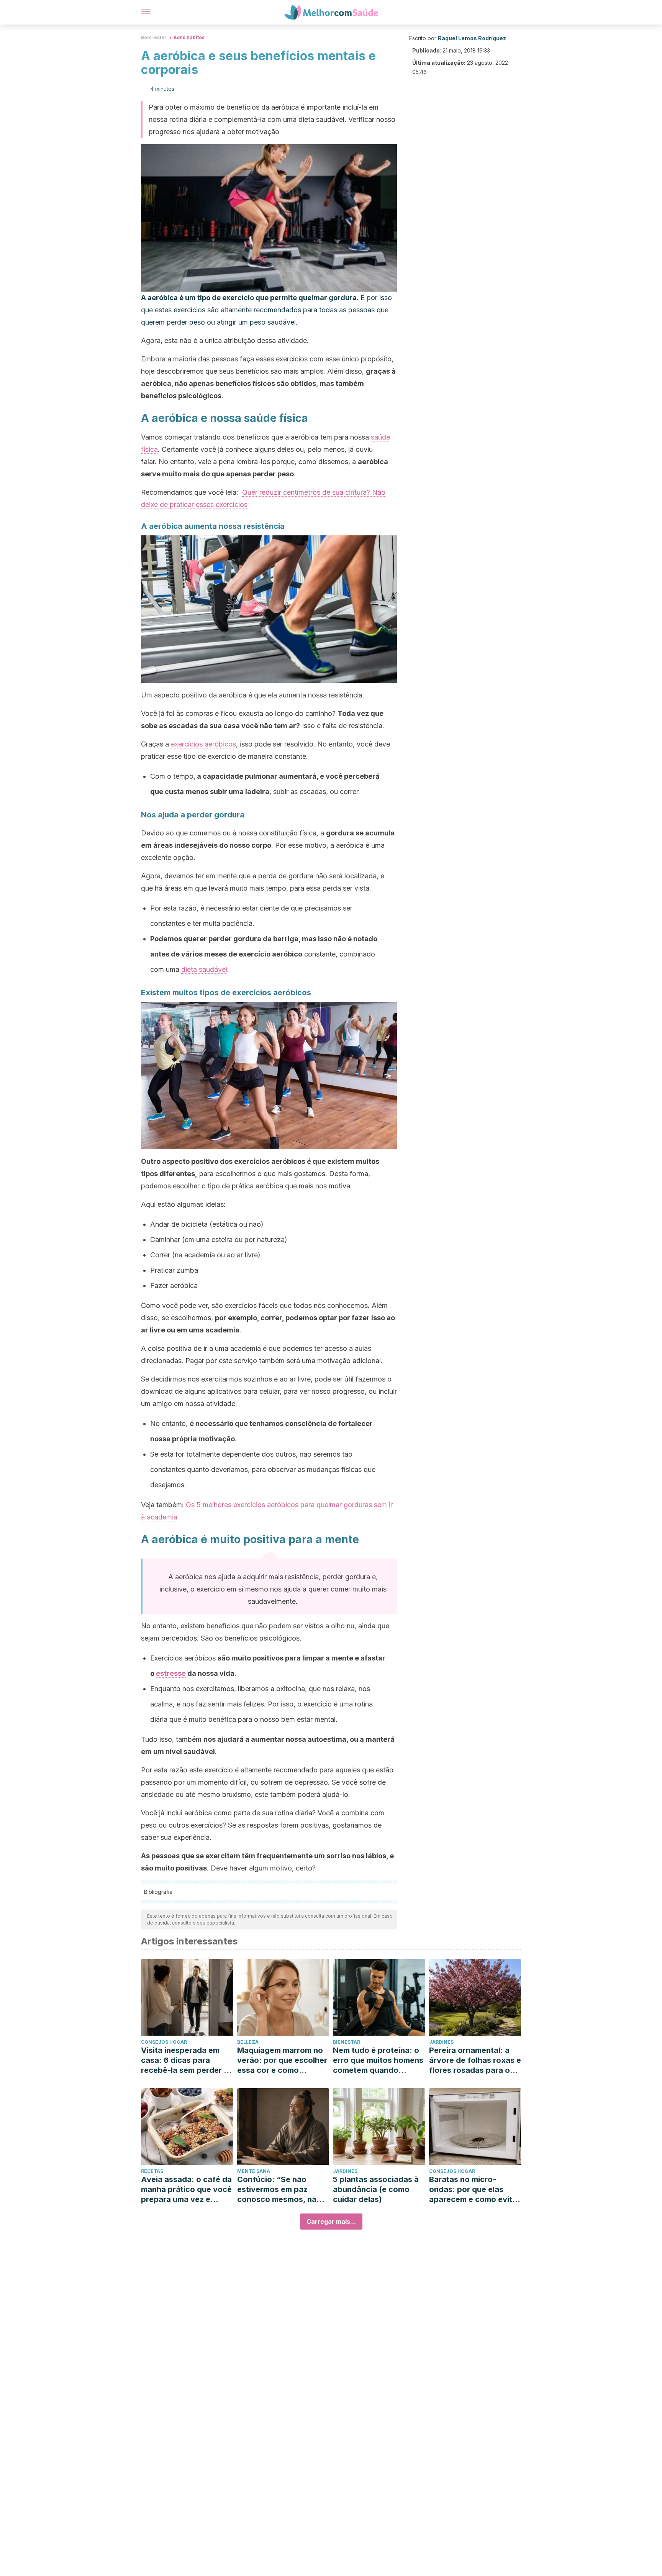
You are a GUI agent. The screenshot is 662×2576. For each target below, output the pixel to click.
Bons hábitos (189, 37)
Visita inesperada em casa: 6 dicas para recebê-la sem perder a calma (185, 2060)
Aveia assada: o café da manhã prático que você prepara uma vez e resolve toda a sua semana (186, 2190)
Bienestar (347, 2042)
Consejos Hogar (164, 2042)
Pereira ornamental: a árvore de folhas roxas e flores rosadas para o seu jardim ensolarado (475, 2060)
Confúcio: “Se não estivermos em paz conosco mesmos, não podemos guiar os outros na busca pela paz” (279, 2190)
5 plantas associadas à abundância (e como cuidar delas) (376, 2189)
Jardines (441, 2042)
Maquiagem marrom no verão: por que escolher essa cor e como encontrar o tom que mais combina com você (282, 2060)
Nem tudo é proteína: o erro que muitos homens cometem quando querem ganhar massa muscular (378, 2060)
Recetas (152, 2171)
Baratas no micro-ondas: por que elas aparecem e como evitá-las (475, 2190)
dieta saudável (204, 969)
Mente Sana (254, 2171)
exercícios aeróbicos (203, 744)
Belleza (248, 2042)
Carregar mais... (331, 2222)
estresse (171, 1673)
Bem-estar (154, 37)
